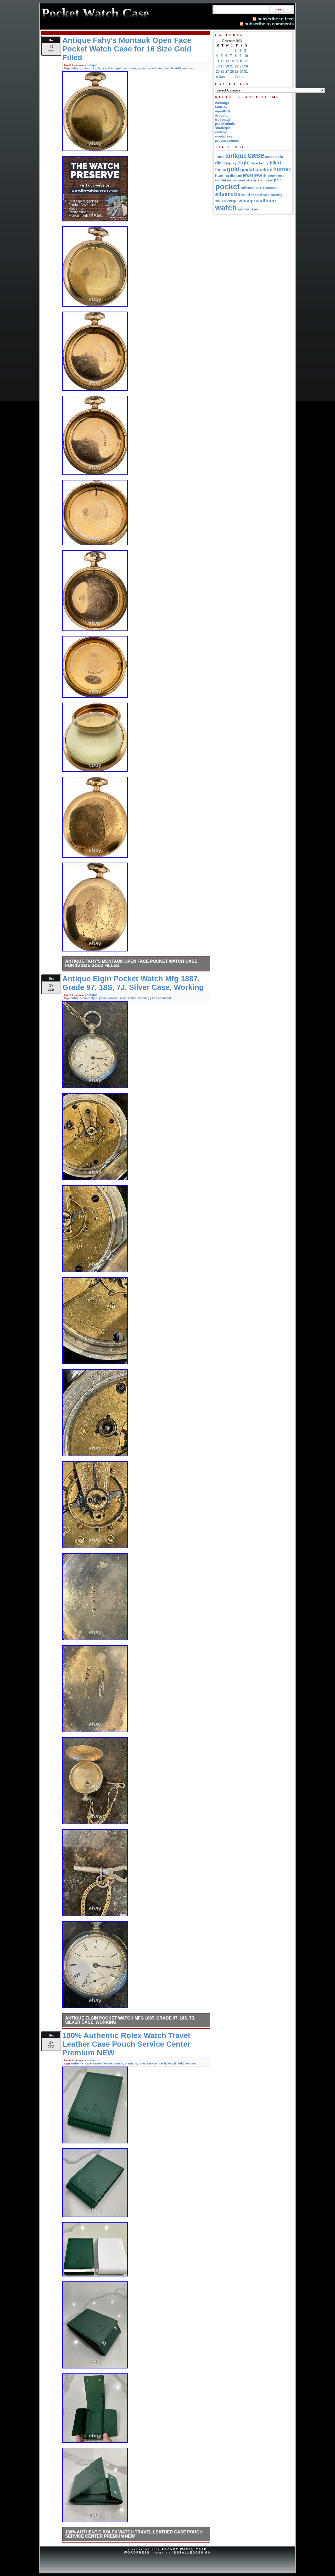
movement (236, 180)
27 (227, 71)
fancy (264, 163)
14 (232, 61)
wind (241, 209)
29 (237, 71)
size (160, 68)
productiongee (227, 140)
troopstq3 (223, 120)
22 (237, 66)
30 (241, 71)
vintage (247, 201)
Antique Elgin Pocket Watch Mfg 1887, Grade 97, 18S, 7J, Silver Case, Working (130, 2020)
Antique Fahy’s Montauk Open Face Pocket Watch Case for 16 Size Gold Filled (131, 963)
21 (232, 66)
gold (119, 68)
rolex (142, 2063)
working (144, 998)
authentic (93, 2060)
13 (227, 61)
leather (108, 2063)
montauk (130, 68)
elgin (94, 998)
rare (260, 188)
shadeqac (223, 128)
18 (218, 66)
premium (131, 2063)
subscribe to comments (269, 24)
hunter (282, 169)
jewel (248, 175)
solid (245, 195)
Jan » (239, 77)
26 (222, 71)
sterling (277, 195)
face (93, 68)
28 (232, 71)
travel (162, 2063)
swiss (220, 201)
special (256, 195)
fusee (221, 170)
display (230, 163)
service (152, 2063)
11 (218, 61)
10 (246, 56)
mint (281, 176)
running (271, 188)
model (221, 180)
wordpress (224, 136)
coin (279, 157)
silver (123, 998)
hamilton (263, 170)
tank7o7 (221, 107)
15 (237, 61)
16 (241, 61)
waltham (266, 200)
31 (246, 71)
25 (218, 71)
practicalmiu (225, 124)
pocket (151, 68)
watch (169, 68)
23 (241, 66)
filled (111, 68)
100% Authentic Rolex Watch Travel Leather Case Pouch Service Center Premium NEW (134, 2534)
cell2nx (221, 132)
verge (232, 201)
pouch (119, 2063)
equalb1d (223, 111)
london (272, 176)
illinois (236, 175)
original (268, 180)
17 (246, 61)
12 (222, 61)
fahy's (102, 68)
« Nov (220, 77)
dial (219, 163)
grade (103, 998)
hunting (222, 175)
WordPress (137, 2552)
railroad (248, 188)
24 (246, 66)
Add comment (185, 68)
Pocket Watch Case (184, 2549)
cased (270, 157)
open (141, 68)
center (97, 2063)
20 (227, 66)
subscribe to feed (276, 19)
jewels (260, 175)
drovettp (222, 115)
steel (267, 195)
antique (92, 65)
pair (278, 180)
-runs (220, 157)
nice (249, 180)
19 (222, 66)
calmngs (222, 103)
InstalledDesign (192, 2552)
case (86, 68)
